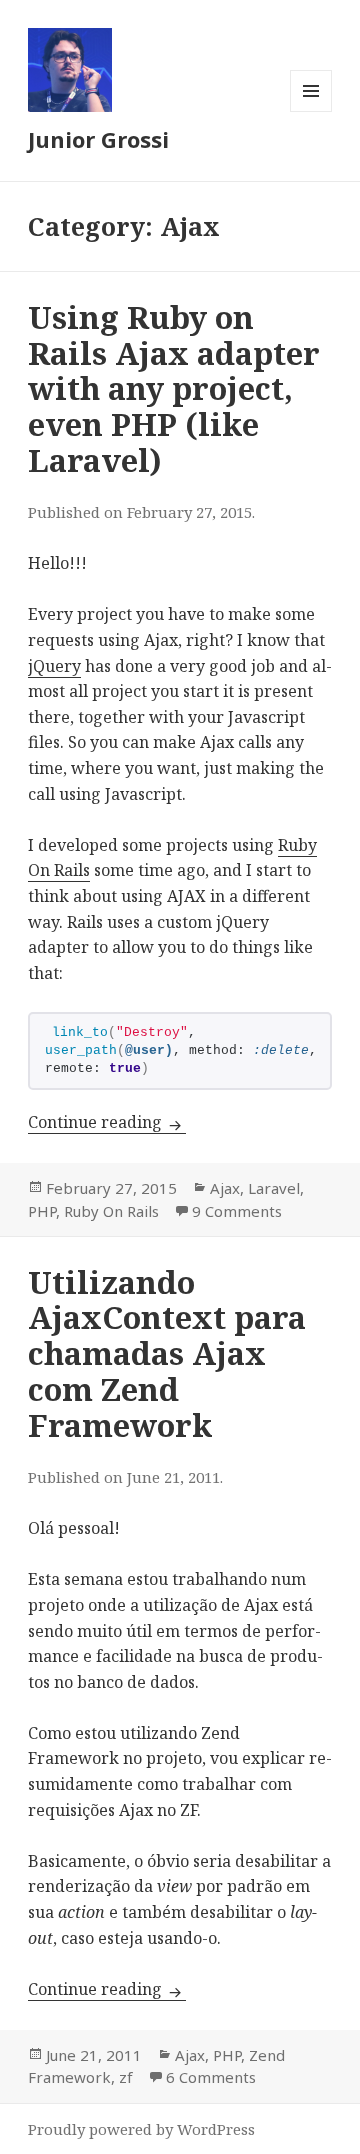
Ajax (225, 1188)
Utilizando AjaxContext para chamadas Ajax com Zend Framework (167, 1353)
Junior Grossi (98, 139)
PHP (42, 1211)
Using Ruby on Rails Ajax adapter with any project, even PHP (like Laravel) (174, 388)
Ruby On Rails (111, 1211)
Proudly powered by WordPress (141, 2129)
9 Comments (237, 1211)
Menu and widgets (311, 111)
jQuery (54, 666)
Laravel (274, 1188)
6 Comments (211, 2077)
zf (126, 2077)
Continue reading (107, 1122)
